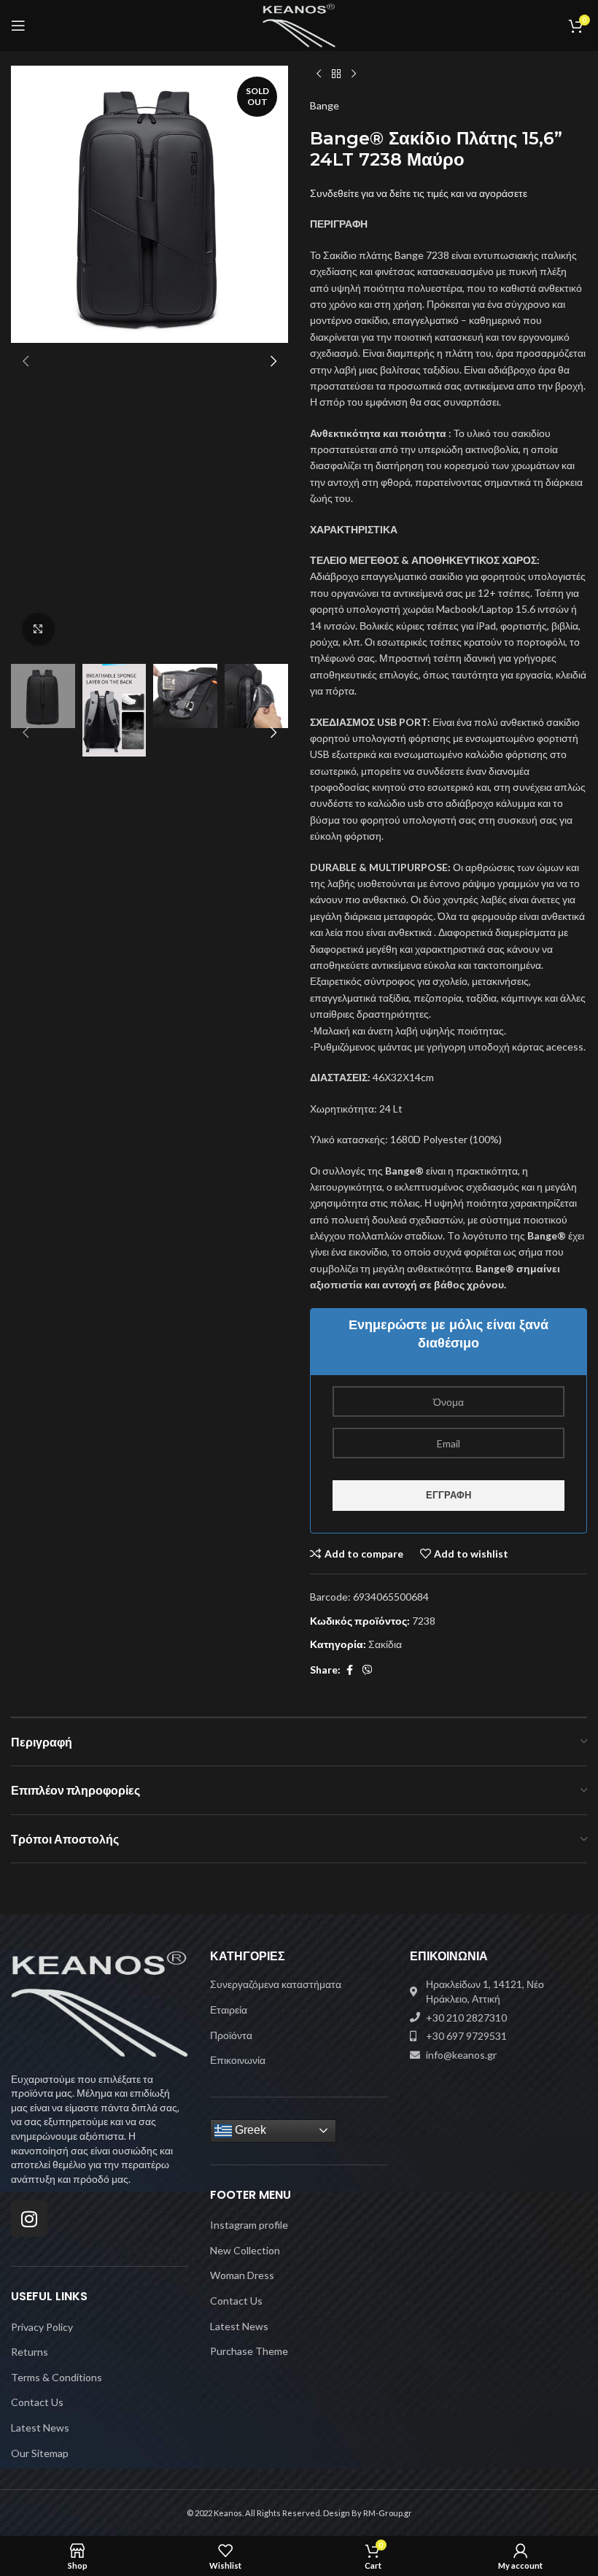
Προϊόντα (231, 2035)
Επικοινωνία (238, 2060)
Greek (249, 2130)
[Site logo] (299, 24)
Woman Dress (242, 2275)
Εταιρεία (229, 2010)
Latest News (40, 2428)
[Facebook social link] (349, 1670)
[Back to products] (336, 74)
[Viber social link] (368, 1670)
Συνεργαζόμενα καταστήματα (276, 1984)
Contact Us (37, 2402)
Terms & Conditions (57, 2377)
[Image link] (100, 2003)
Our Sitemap (40, 2453)
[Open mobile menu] (18, 26)
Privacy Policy (42, 2327)
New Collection (245, 2250)
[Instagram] (29, 2219)
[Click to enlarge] (38, 629)
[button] (26, 361)
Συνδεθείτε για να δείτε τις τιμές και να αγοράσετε (419, 193)
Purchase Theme (249, 2351)
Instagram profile (249, 2225)
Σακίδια (385, 1644)
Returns (30, 2352)
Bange (325, 105)
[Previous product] (319, 74)
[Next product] (354, 74)
